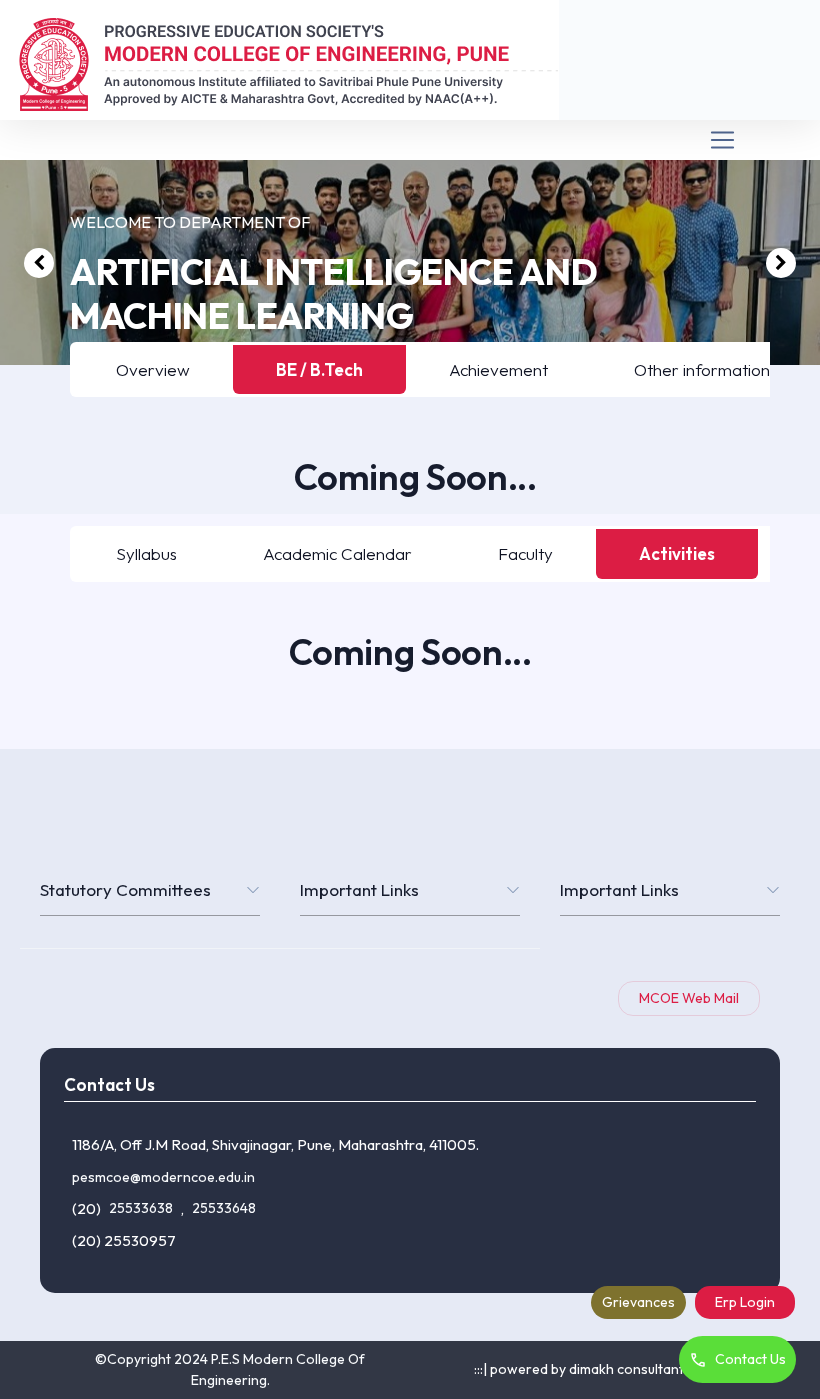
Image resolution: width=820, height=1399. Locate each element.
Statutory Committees (125, 889)
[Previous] (39, 263)
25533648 (224, 1208)
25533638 (141, 1208)
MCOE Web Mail (689, 998)
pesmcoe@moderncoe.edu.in (163, 1177)
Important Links (359, 889)
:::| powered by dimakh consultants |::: (590, 1369)
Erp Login (745, 1302)
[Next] (781, 263)
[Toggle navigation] (410, 140)
